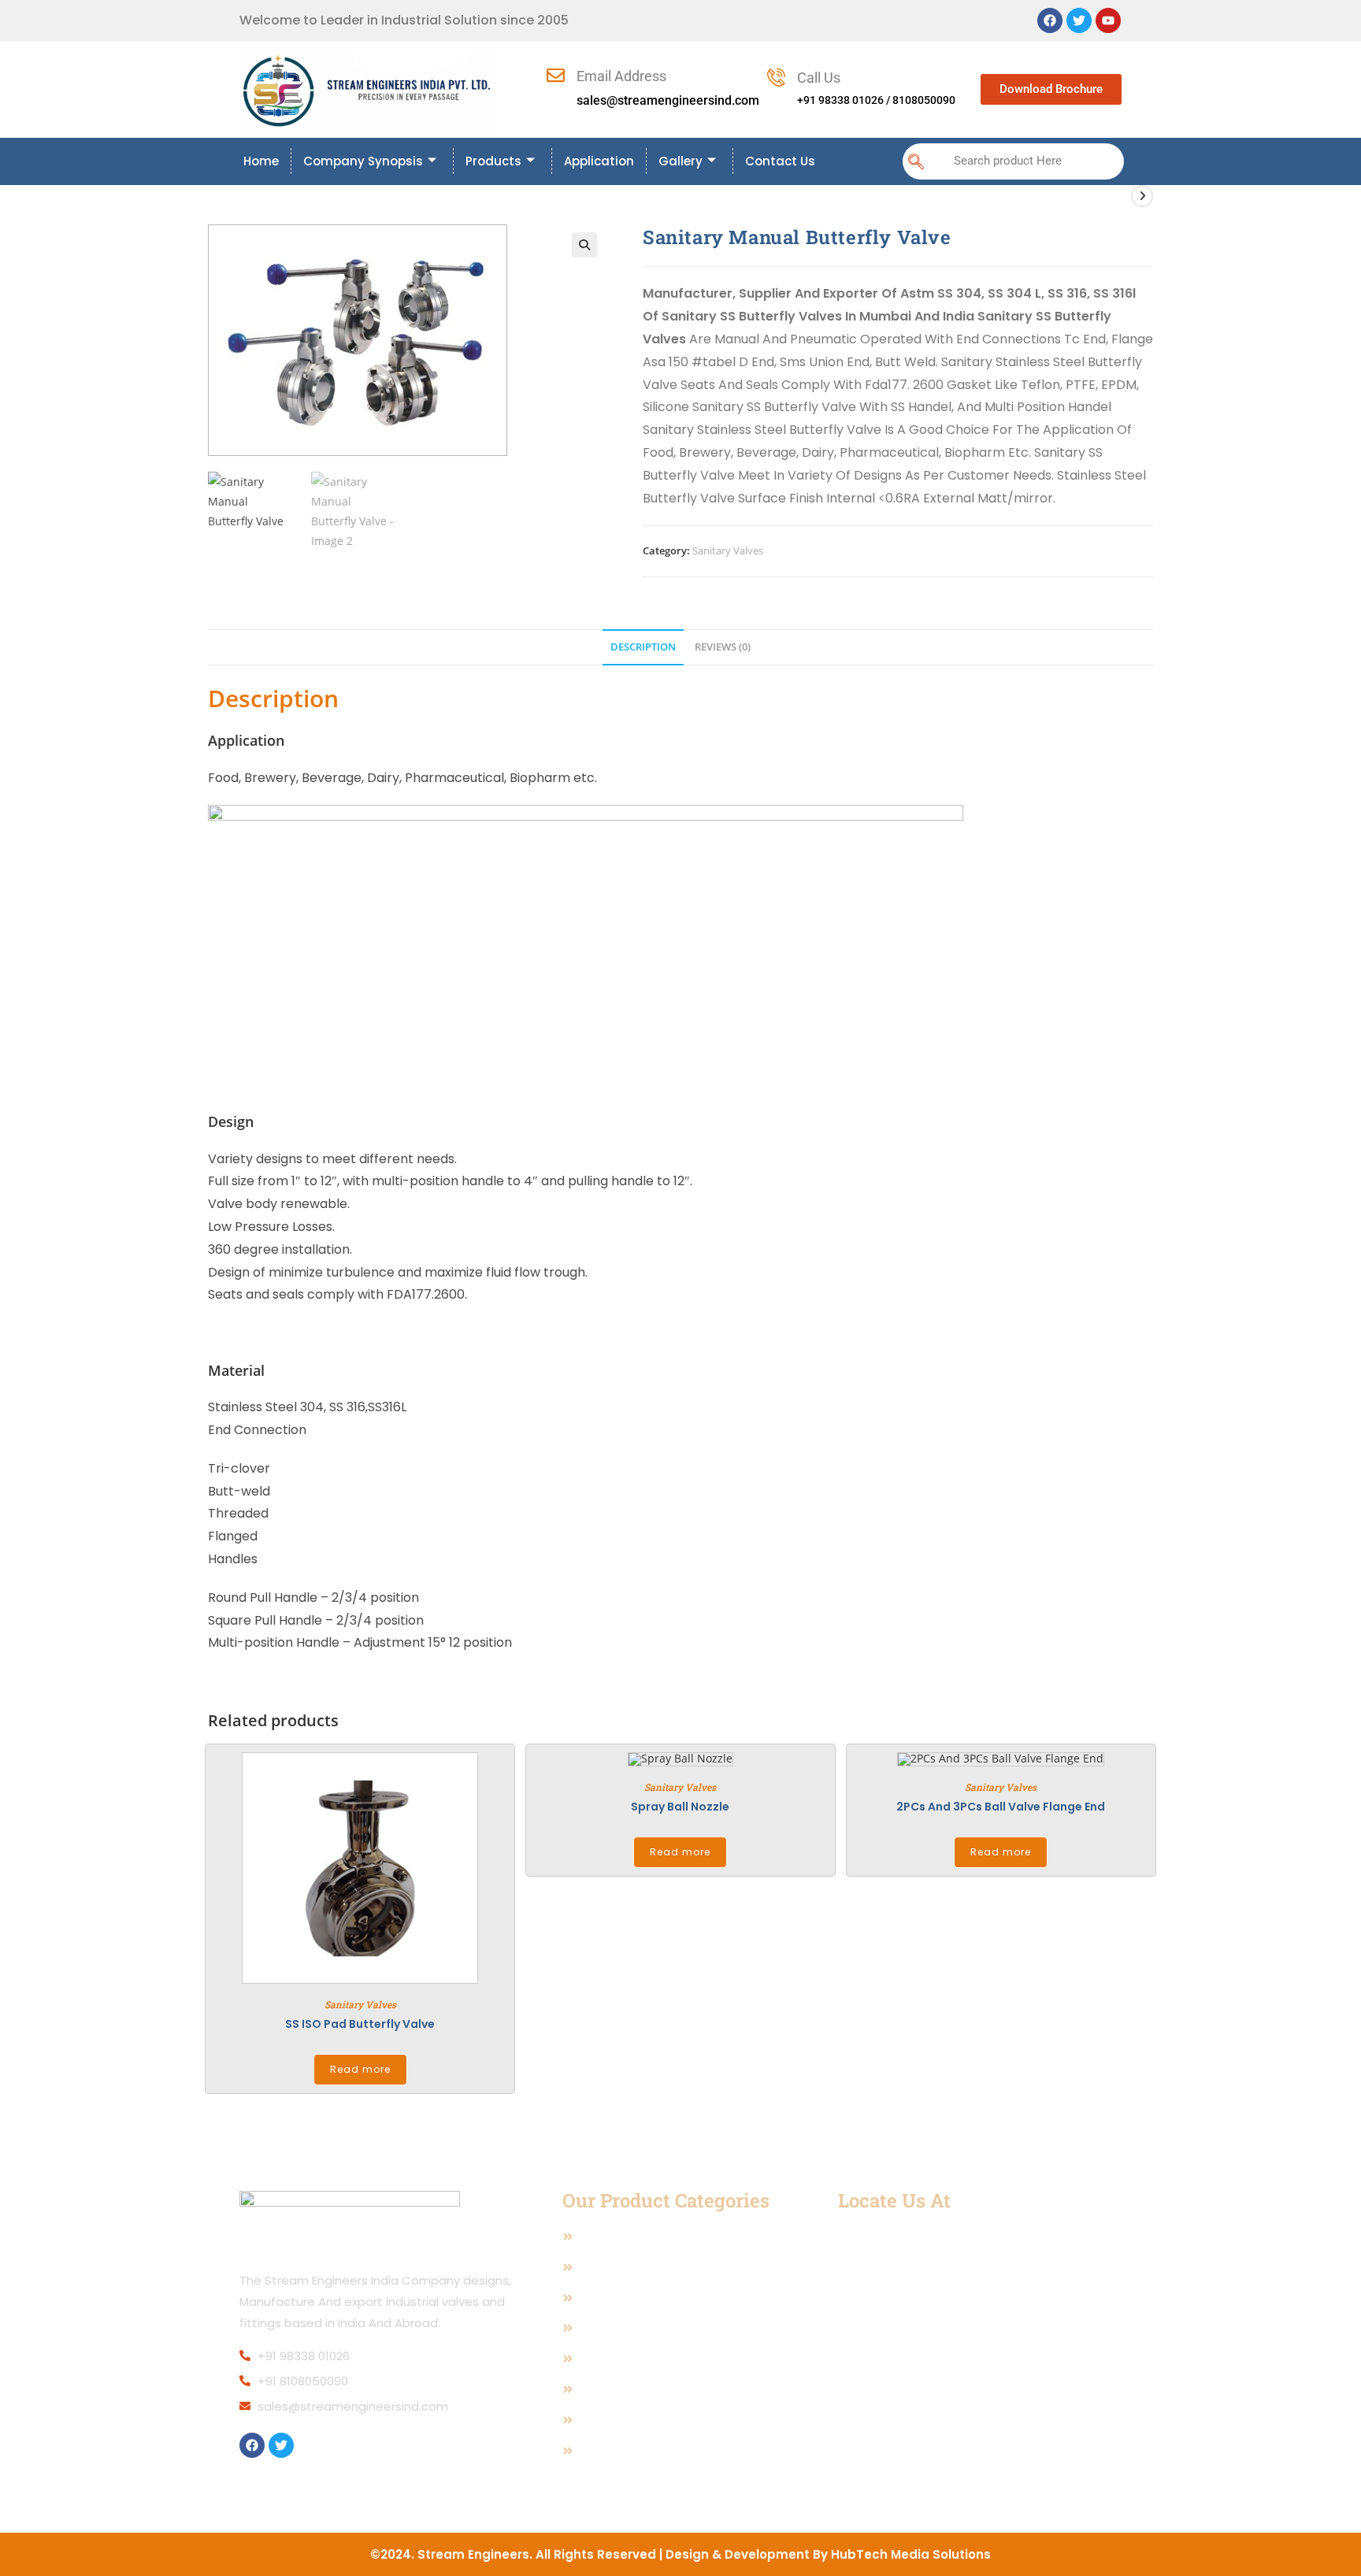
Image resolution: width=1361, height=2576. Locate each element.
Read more (360, 2069)
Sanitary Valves (728, 550)
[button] (916, 161)
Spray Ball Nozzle (680, 1807)
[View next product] (1142, 196)
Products (493, 161)
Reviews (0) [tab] (723, 647)
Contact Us (780, 161)
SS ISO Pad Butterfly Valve (360, 2024)
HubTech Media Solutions (911, 2554)
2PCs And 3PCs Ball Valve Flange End (1001, 1807)
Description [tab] (643, 647)
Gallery (680, 161)
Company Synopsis (363, 161)
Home (261, 161)
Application (599, 161)
